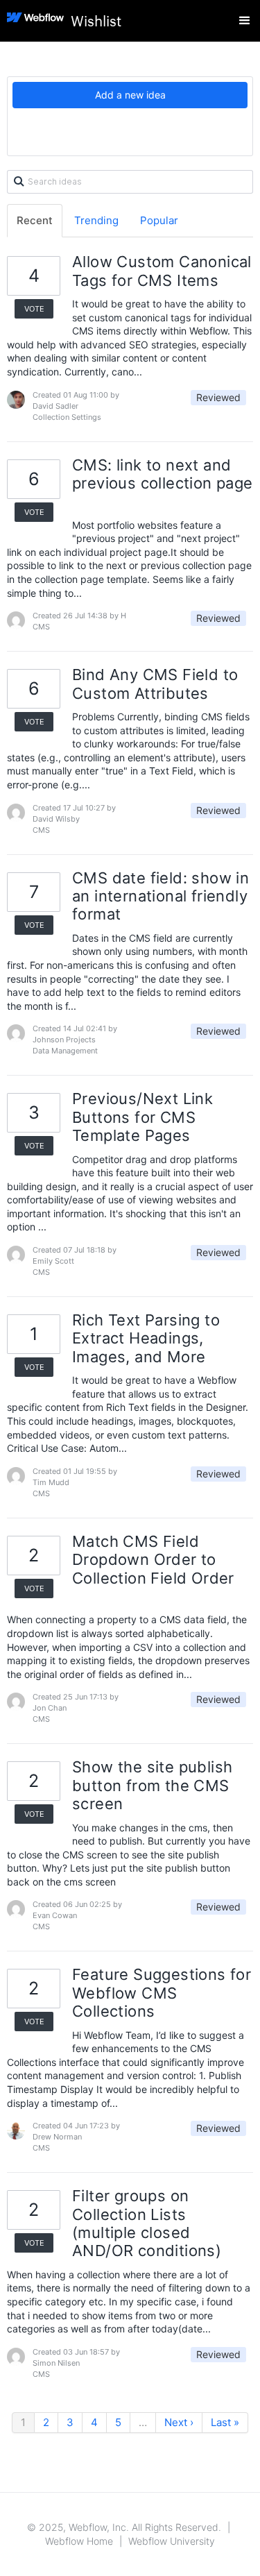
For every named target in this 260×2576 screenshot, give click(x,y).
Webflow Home (79, 2541)
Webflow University (172, 2541)
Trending (96, 220)
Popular (159, 220)
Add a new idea (130, 95)
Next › (179, 2422)
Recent (35, 220)
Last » (225, 2422)
